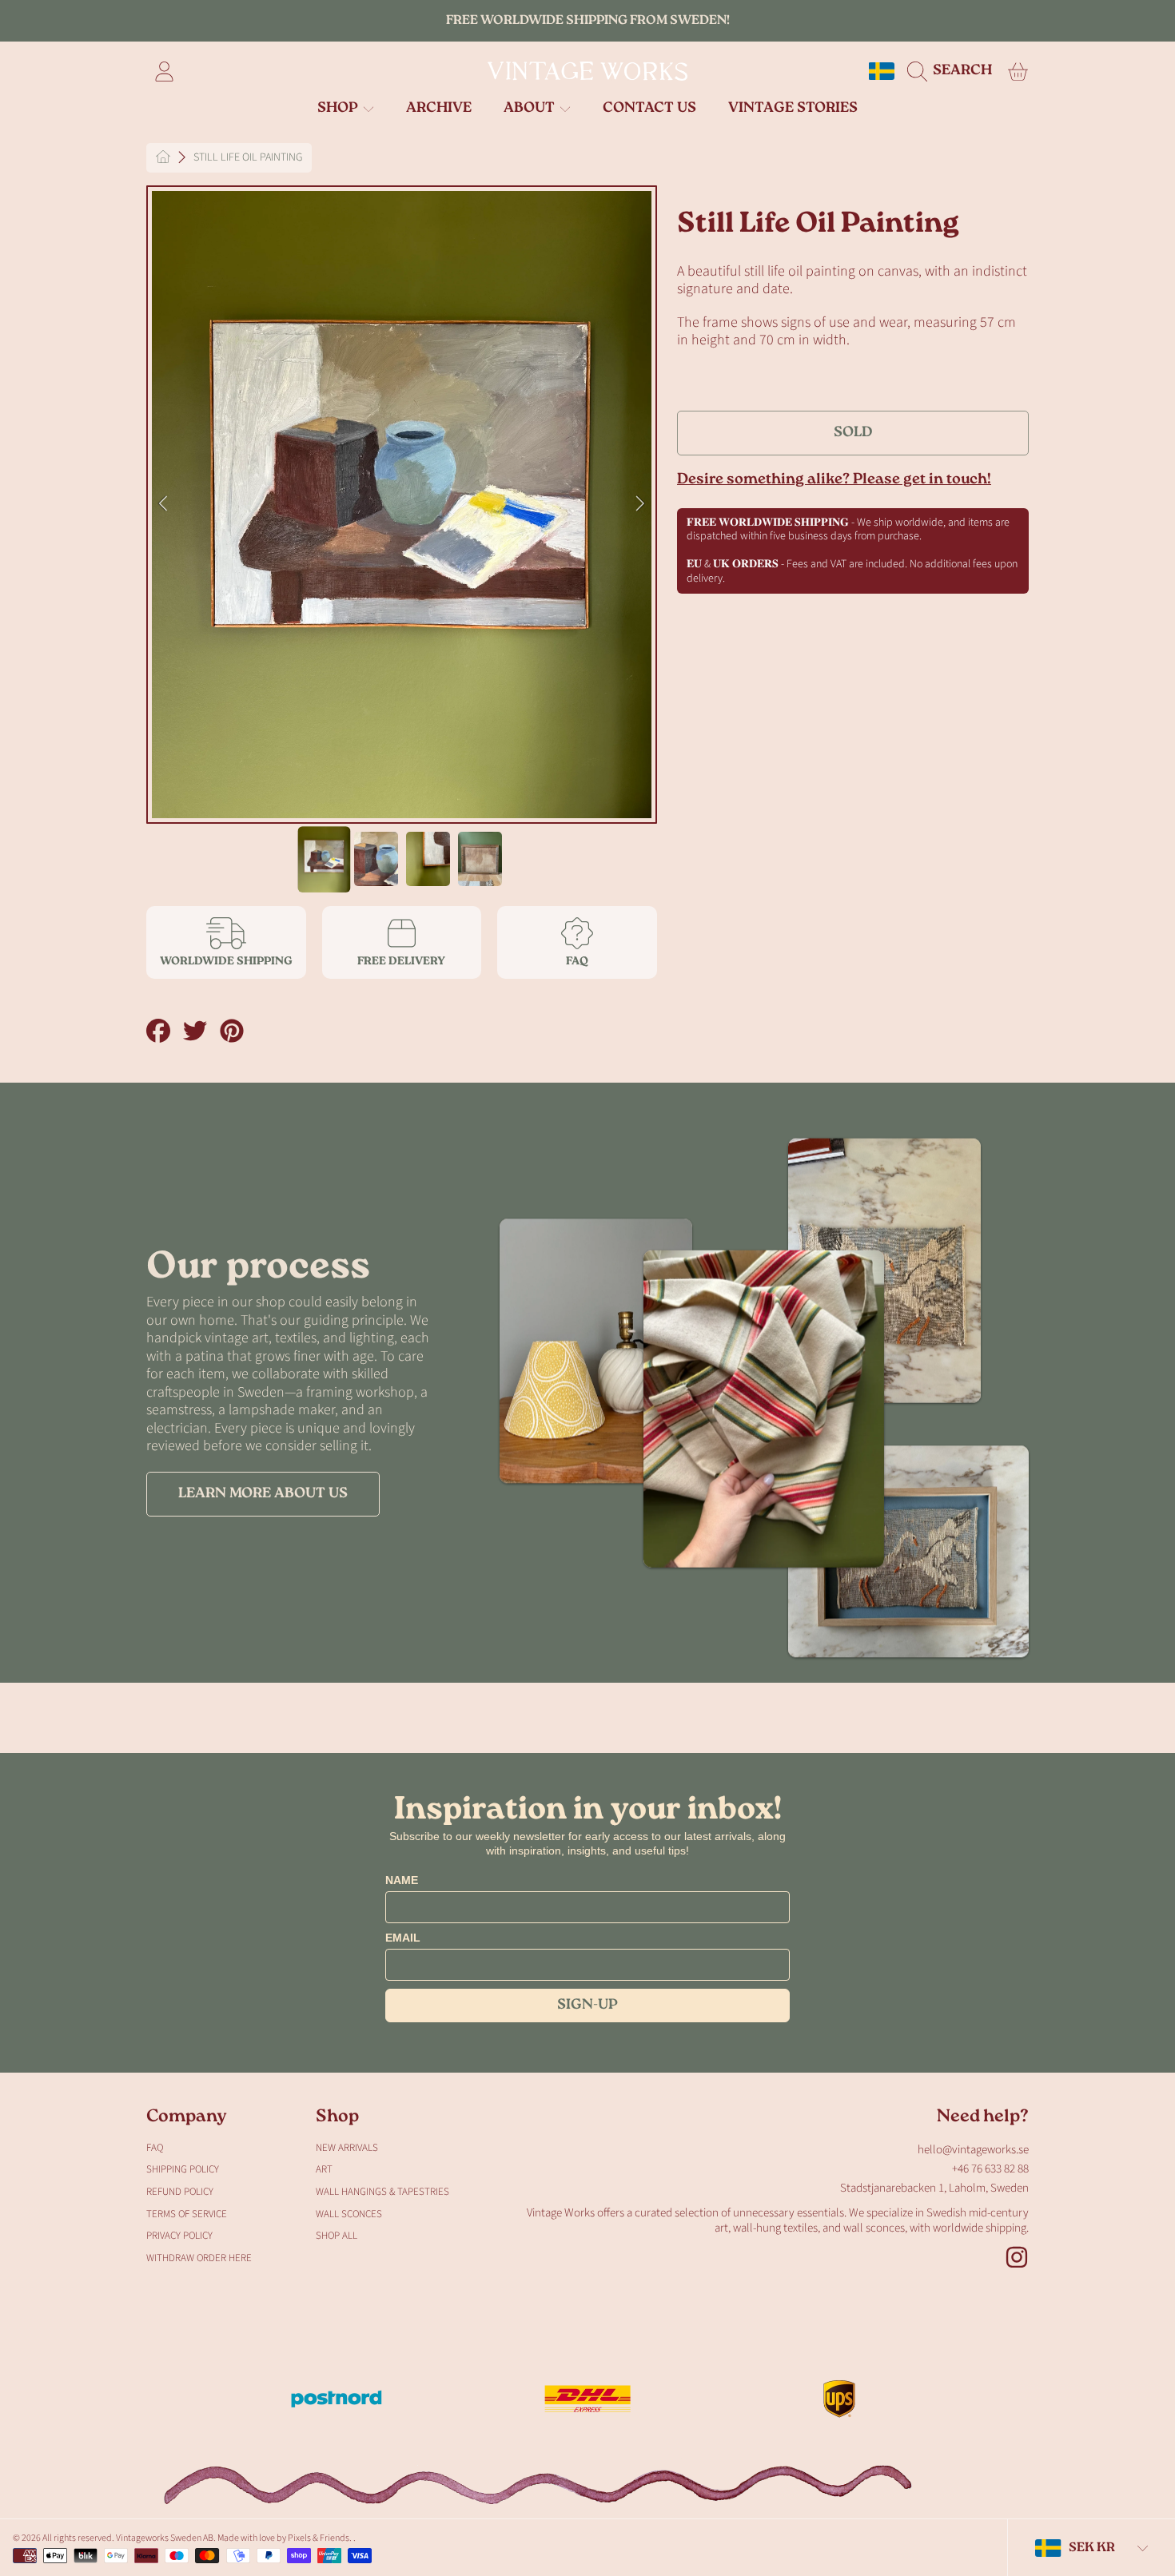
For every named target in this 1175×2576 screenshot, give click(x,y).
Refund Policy (180, 2192)
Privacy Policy (179, 2236)
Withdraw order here (199, 2258)
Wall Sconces (349, 2214)
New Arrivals (347, 2148)
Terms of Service (187, 2214)
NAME (402, 1880)
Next (640, 504)
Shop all (337, 2236)
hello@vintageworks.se (973, 2150)
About (531, 109)
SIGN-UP (587, 2006)
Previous (163, 504)
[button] (954, 71)
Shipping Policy (183, 2169)
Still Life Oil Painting (248, 158)
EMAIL (403, 1938)
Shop (339, 109)
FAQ (155, 2148)
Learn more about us (263, 1494)
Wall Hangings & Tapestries (382, 2192)
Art (324, 2169)
